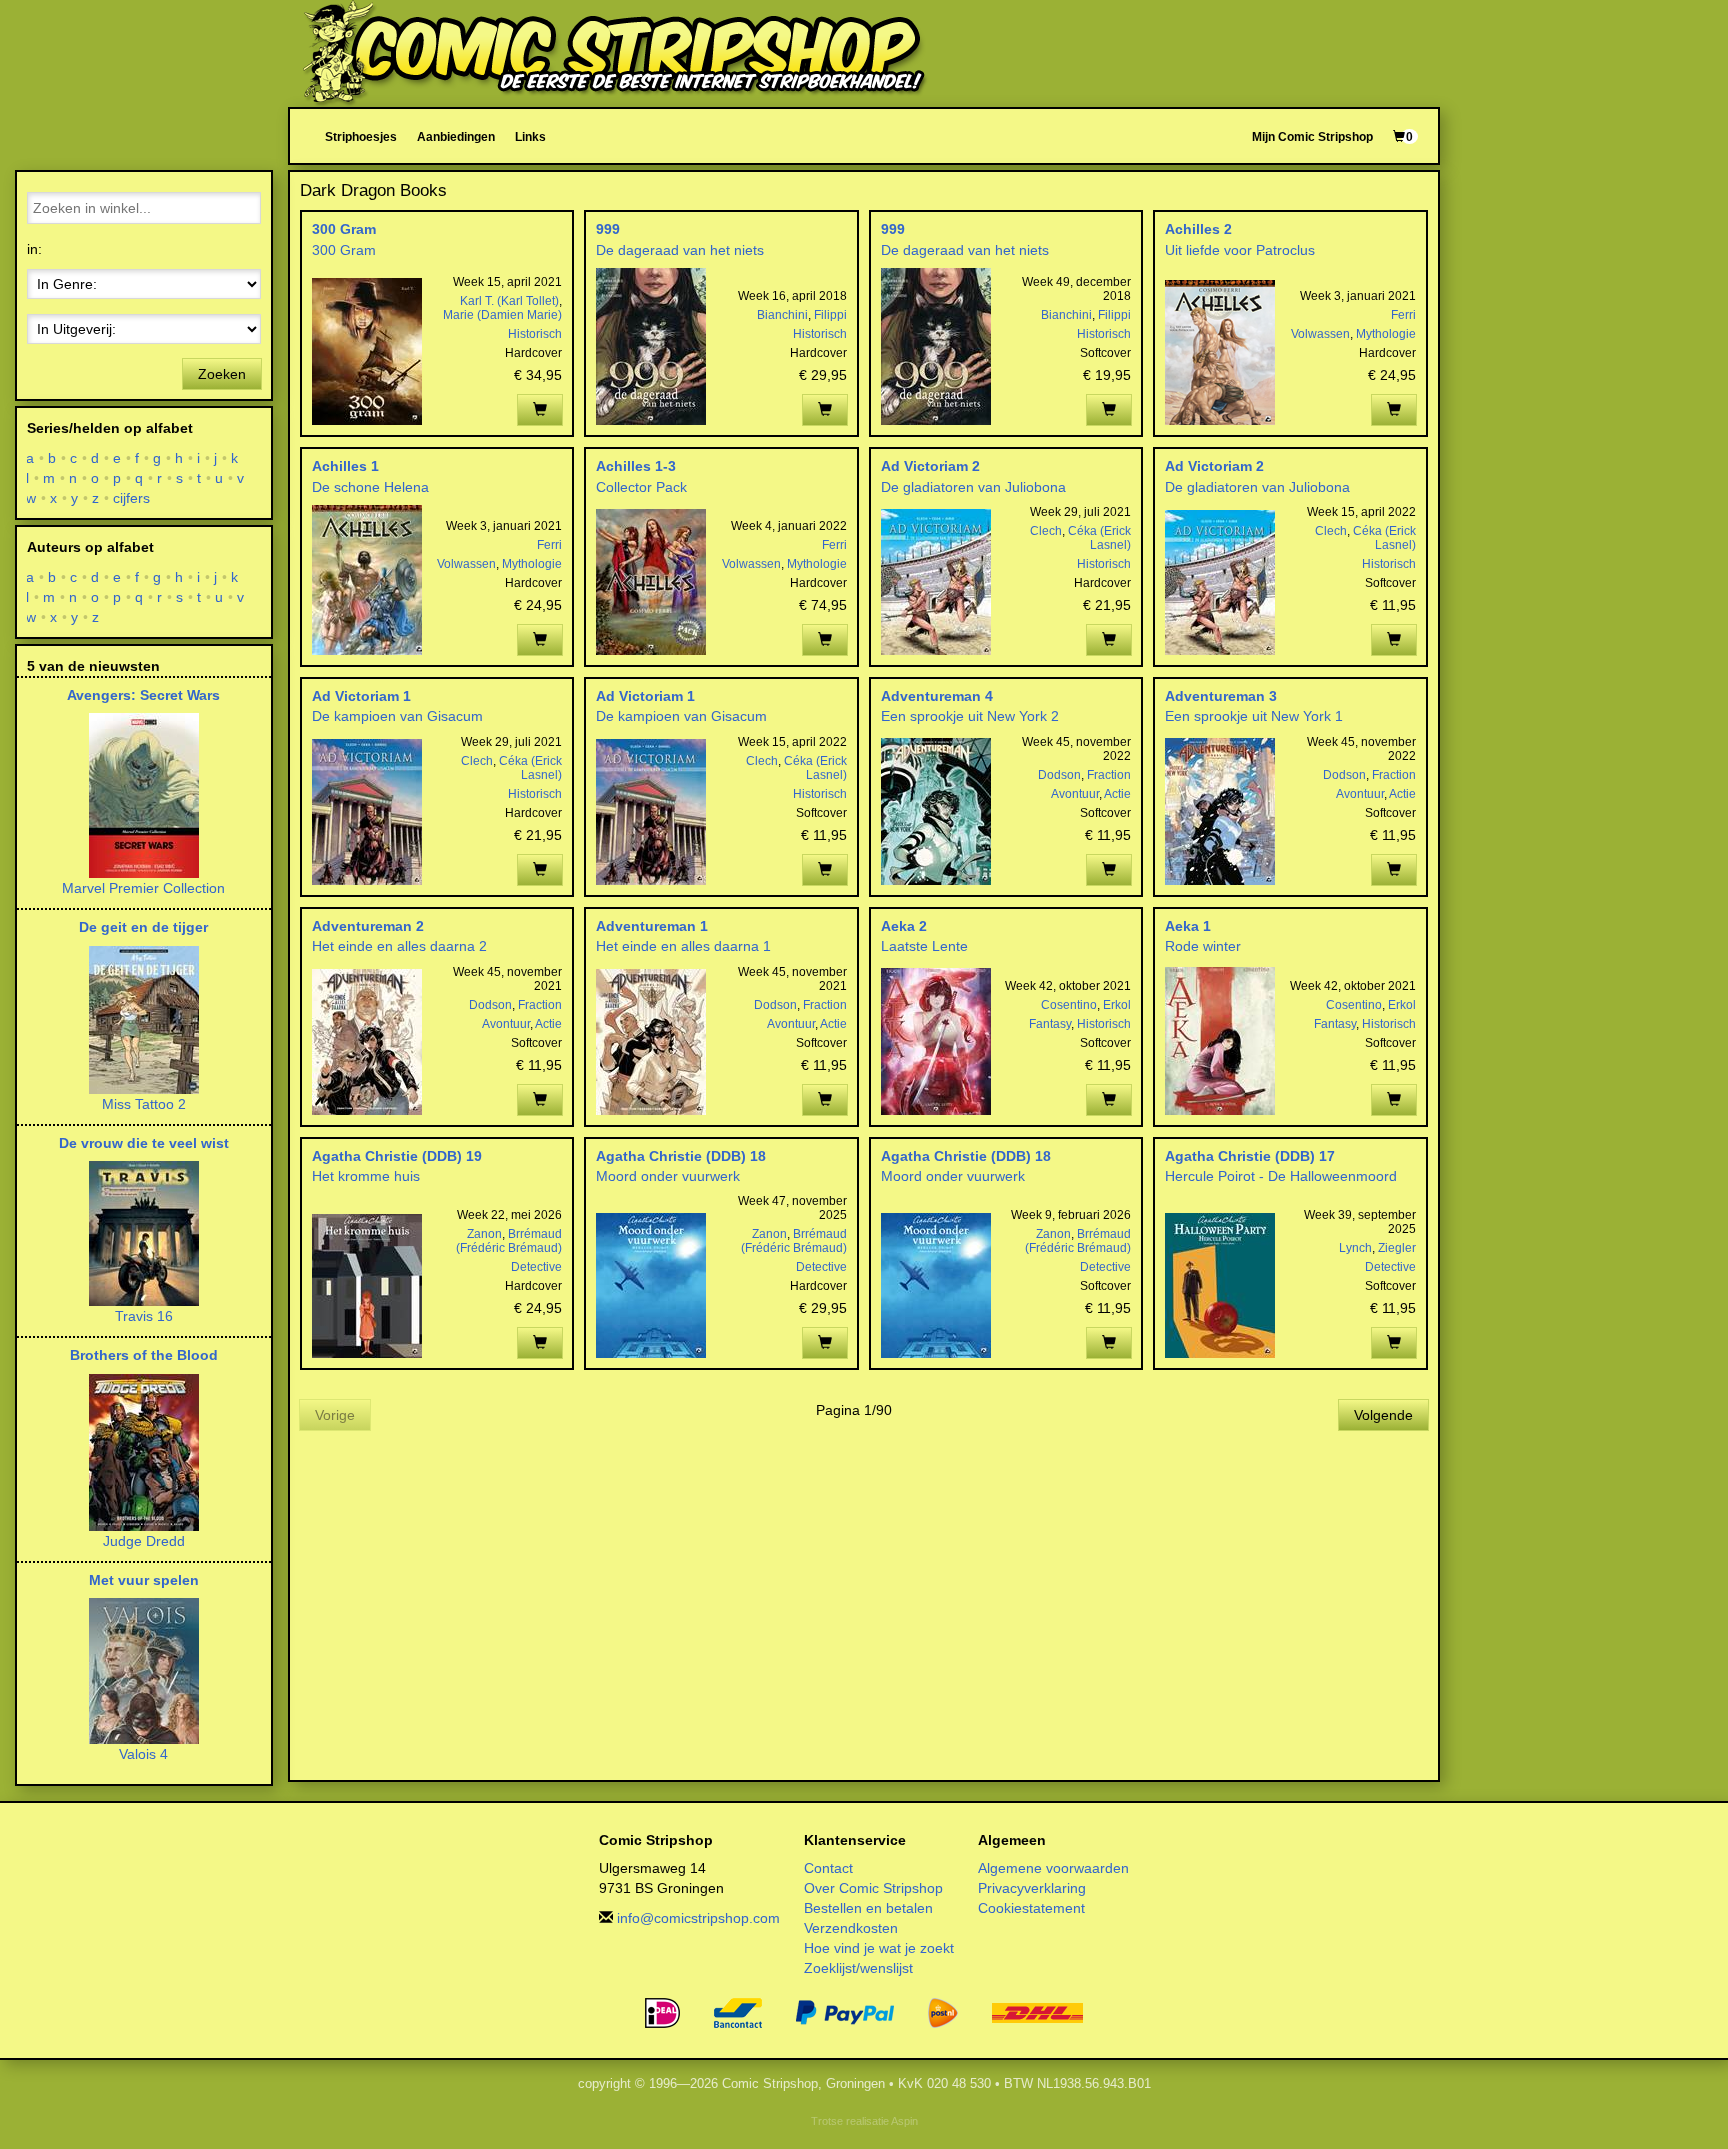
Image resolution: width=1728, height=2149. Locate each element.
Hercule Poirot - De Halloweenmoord (1281, 1176)
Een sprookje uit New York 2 (970, 716)
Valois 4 (143, 1754)
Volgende (1383, 1415)
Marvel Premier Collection (143, 888)
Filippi (830, 315)
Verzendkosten (851, 1928)
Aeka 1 (1188, 926)
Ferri (1403, 315)
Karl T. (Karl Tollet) (509, 301)
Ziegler (1397, 1248)
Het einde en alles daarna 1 (683, 946)
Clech (1046, 531)
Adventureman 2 (368, 926)
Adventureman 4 (937, 696)
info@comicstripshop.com (698, 1918)
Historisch (535, 334)
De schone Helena (370, 487)
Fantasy (1050, 1024)
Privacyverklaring (1032, 1888)
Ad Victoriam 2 (930, 466)
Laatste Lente (924, 946)
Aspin (904, 2121)
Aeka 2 (904, 926)
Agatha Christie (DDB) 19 (397, 1156)
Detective (536, 1267)
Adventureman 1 (652, 926)
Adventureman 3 (1221, 696)
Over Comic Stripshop (873, 1888)
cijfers (132, 498)
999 (608, 229)
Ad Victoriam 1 (361, 696)
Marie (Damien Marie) (502, 315)
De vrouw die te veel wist (144, 1143)
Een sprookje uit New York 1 (1254, 716)
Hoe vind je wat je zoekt (879, 1948)
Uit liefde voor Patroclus (1240, 250)
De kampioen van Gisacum (397, 716)
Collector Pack (641, 487)
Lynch (1355, 1248)
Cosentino (1069, 1005)
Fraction (1109, 775)
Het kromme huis (366, 1176)
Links (530, 136)
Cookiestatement (1031, 1908)
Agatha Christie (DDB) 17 (1250, 1156)
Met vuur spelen (144, 1580)
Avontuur (1075, 794)
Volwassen (1320, 334)
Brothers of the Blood (144, 1355)
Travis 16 (144, 1316)
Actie (1117, 794)
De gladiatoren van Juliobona (973, 487)
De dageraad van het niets (680, 250)
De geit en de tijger (143, 927)
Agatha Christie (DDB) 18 (681, 1156)
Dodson (1059, 775)
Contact (828, 1868)
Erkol (1117, 1005)
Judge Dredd (144, 1541)
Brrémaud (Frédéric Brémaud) (509, 1241)
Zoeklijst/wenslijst (858, 1968)
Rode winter (1203, 946)
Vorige (335, 1415)
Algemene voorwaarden (1053, 1868)
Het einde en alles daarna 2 (399, 946)
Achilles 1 (345, 466)
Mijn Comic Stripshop (1312, 136)
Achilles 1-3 (636, 466)
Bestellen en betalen (868, 1908)
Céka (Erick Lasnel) (1099, 538)
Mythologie (1386, 334)
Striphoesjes (361, 136)
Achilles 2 (1198, 229)
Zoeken (222, 374)
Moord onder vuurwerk (668, 1176)
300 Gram (344, 229)
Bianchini (782, 315)
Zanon (484, 1234)
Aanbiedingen (456, 136)
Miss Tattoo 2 (144, 1104)
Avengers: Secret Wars (143, 695)
